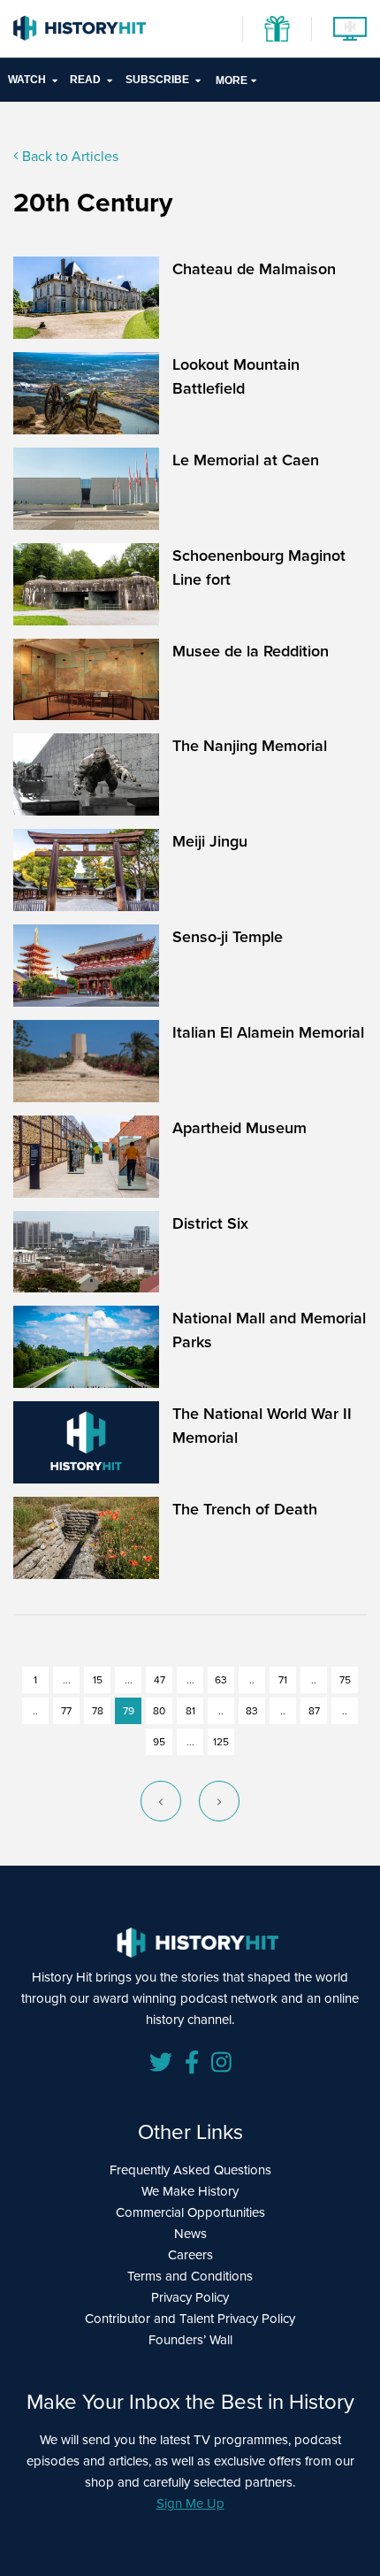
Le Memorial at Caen (246, 460)
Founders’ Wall (190, 2339)
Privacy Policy (190, 2297)
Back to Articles (68, 156)
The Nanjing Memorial (250, 745)
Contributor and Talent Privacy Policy (190, 2318)
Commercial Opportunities (190, 2212)
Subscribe (157, 80)
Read (85, 80)
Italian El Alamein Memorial (268, 1032)
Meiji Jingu (210, 841)
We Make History (190, 2191)
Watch (27, 80)
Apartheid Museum (239, 1127)
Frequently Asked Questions (190, 2170)
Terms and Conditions (190, 2276)
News (190, 2233)
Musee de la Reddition (251, 651)
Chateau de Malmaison (254, 268)
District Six (210, 1223)
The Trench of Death (245, 1509)
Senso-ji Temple (228, 936)
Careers (190, 2254)
